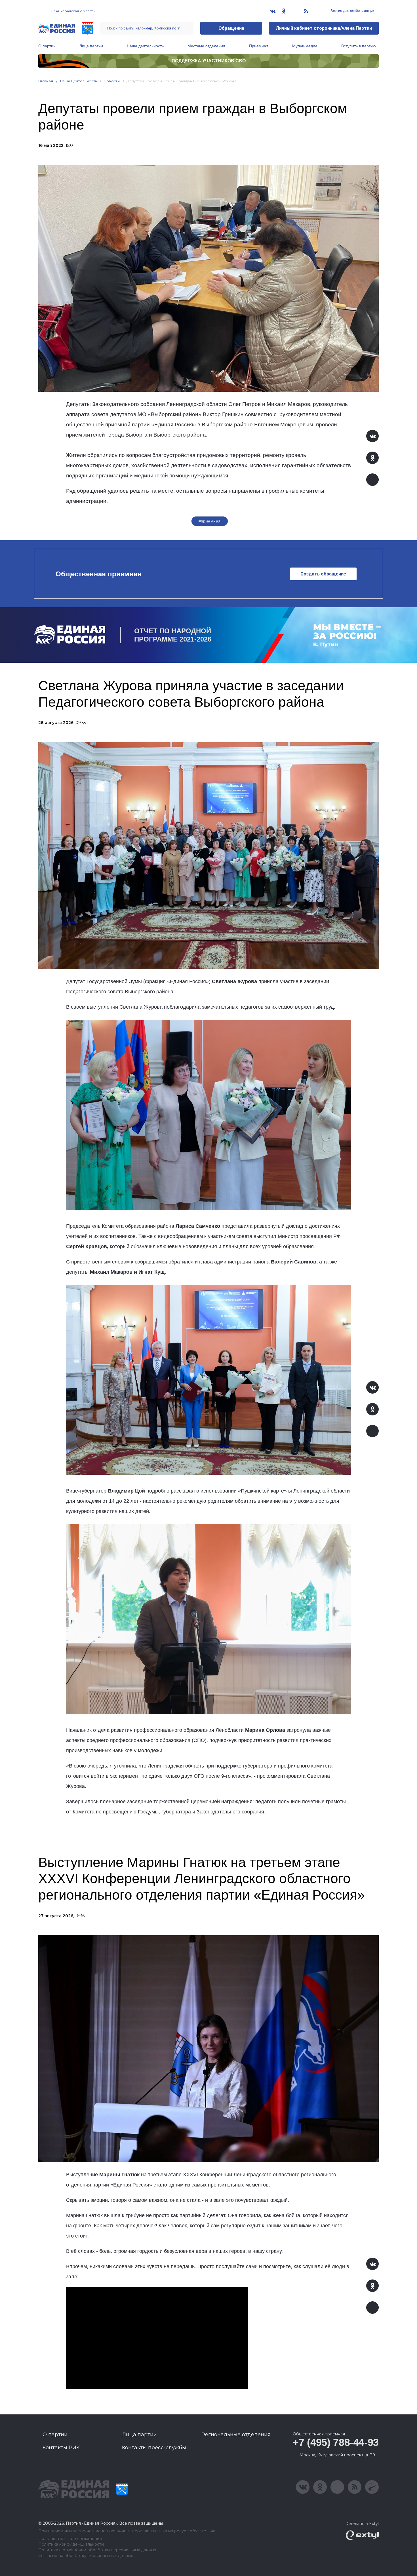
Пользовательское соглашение (70, 2539)
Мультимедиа (305, 46)
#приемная (210, 521)
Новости (112, 81)
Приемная (259, 46)
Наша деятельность (145, 46)
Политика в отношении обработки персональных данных (97, 2550)
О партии (47, 46)
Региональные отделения (236, 2435)
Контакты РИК (61, 2448)
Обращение (231, 28)
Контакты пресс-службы (154, 2448)
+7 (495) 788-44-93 (336, 2442)
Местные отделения (206, 46)
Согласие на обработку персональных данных (86, 2556)
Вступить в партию (359, 46)
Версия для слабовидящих (352, 11)
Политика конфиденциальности (71, 2544)
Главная (46, 81)
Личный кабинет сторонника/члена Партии (324, 28)
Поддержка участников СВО (209, 61)
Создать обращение (323, 574)
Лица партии (91, 46)
